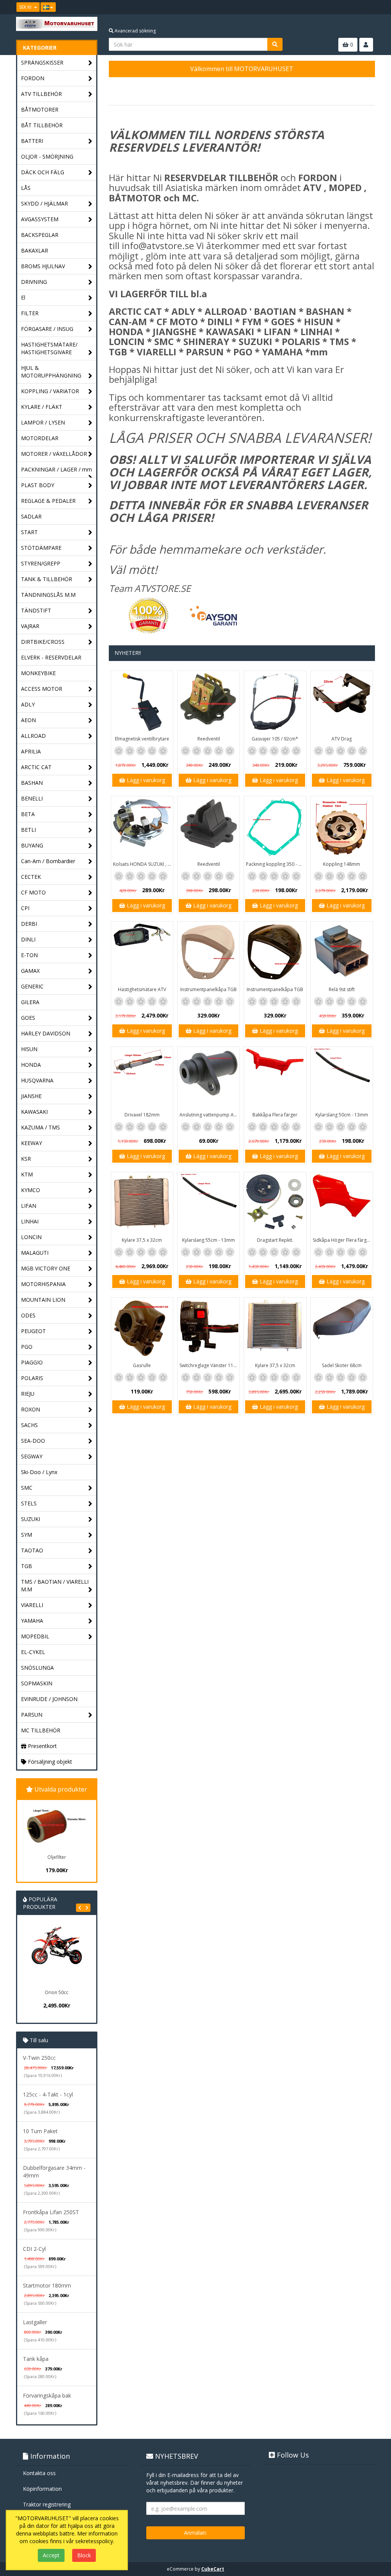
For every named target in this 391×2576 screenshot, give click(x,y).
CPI (25, 908)
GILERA (30, 1002)
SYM (27, 1535)
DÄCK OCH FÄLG (43, 172)
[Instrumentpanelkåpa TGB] (208, 953)
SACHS (29, 1425)
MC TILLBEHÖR (41, 1730)
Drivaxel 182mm (142, 1115)
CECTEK (31, 877)
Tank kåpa (36, 2359)
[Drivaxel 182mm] (142, 1078)
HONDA (31, 1065)
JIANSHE (31, 1096)
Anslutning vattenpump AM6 (209, 1115)
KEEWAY (32, 1143)
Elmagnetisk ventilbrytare (142, 739)
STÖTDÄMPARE (41, 548)
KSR (26, 1159)
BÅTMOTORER (40, 109)
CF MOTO (33, 892)
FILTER (30, 313)
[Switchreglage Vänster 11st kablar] (208, 1329)
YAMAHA (32, 1621)
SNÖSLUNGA (37, 1668)
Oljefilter (57, 1857)
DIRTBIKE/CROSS (43, 642)
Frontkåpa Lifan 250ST (51, 2212)
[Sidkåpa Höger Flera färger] (342, 1203)
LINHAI (30, 1221)
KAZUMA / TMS (40, 1127)
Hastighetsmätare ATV (142, 989)
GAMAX (30, 971)
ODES (28, 1315)
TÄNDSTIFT (36, 610)
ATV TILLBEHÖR (41, 94)
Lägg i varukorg (145, 780)
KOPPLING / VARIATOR (50, 391)
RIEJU (28, 1394)
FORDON (33, 78)
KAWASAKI (34, 1112)
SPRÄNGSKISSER (42, 62)
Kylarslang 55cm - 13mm (208, 1240)
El (23, 297)
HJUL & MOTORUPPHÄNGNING (51, 372)
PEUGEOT (33, 1331)
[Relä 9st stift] (342, 953)
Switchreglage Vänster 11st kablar (209, 1365)
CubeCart (213, 2569)
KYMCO (31, 1190)
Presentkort (42, 1746)
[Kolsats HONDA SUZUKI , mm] (142, 827)
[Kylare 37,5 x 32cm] (142, 1203)
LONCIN (31, 1237)
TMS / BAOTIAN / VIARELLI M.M (55, 1585)
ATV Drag (342, 739)
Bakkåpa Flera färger (275, 1115)
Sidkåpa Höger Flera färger (342, 1240)
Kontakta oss (39, 2473)
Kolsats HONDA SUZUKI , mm (143, 864)
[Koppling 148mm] (342, 827)
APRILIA (31, 751)
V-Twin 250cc (39, 2058)
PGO (27, 1347)
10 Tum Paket (40, 2131)
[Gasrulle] (142, 1329)
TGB (27, 1566)
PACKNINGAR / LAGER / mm (57, 469)
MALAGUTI (35, 1253)
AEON (28, 720)
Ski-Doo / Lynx (39, 1472)
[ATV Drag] (342, 702)
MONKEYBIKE (38, 673)
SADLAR (31, 516)
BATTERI (32, 141)
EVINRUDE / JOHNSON (49, 1699)
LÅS (26, 188)
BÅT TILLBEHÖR (42, 125)
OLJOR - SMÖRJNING (47, 156)
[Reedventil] (208, 702)
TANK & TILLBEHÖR (47, 579)
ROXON (31, 1409)
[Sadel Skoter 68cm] (342, 1329)
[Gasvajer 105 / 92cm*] (275, 702)
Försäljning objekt (49, 1762)
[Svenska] (48, 7)
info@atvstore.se (158, 245)
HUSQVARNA (37, 1080)
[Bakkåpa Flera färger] (275, 1078)
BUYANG (32, 845)
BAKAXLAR (35, 250)
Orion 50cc (57, 1992)
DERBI (29, 924)
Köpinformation (42, 2489)
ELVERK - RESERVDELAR (51, 657)
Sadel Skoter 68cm (342, 1365)
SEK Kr (26, 7)
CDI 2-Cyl (34, 2249)
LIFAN (29, 1206)
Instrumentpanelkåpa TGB (208, 989)
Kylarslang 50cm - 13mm (342, 1115)
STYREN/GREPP (41, 563)
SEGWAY (32, 1456)
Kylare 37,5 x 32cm (142, 1240)
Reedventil (209, 739)
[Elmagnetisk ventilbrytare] (142, 702)
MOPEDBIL (35, 1636)
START (29, 532)
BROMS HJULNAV (43, 266)
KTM (27, 1174)
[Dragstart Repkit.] (275, 1203)
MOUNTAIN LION (43, 1300)
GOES (28, 1018)
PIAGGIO (32, 1362)
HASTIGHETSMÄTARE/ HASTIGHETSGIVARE (49, 348)
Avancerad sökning (135, 31)
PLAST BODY (38, 485)
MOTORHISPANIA (43, 1284)
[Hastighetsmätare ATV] (142, 953)
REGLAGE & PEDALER (48, 501)
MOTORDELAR (40, 438)
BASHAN (32, 783)
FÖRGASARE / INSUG (47, 329)
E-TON (29, 955)
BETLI (28, 830)
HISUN (29, 1049)
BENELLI (32, 798)
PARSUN (32, 1715)
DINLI (28, 939)
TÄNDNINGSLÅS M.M (48, 595)
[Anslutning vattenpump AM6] (208, 1078)
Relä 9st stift (342, 989)
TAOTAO (32, 1550)
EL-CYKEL (33, 1652)
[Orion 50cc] (57, 1955)
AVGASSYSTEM (40, 219)
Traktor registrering (47, 2504)
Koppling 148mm (342, 864)
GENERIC (32, 986)
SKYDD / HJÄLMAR (44, 203)
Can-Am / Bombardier (48, 861)
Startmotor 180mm (47, 2285)
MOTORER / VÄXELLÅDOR (54, 454)
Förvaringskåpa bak (47, 2395)
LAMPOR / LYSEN (43, 422)
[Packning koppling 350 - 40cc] (275, 827)
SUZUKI (31, 1519)
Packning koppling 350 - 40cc (276, 864)
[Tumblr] (370, 7)
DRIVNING (34, 282)
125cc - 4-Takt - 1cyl (48, 2094)
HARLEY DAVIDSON (46, 1033)
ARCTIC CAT (36, 767)
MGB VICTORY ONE (46, 1268)
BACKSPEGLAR (40, 235)
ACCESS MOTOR (42, 689)
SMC (27, 1488)
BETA (28, 814)
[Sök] (275, 44)
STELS (29, 1503)
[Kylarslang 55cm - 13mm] (208, 1203)
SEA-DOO (33, 1441)
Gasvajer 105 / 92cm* (275, 739)
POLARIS (32, 1378)
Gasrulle (142, 1365)
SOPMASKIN (37, 1683)
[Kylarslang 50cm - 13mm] (342, 1078)
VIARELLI (32, 1605)
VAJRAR (30, 626)
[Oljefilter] (57, 1826)
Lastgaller (35, 2322)
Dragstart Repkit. (275, 1240)
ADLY (28, 704)
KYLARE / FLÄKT (42, 407)
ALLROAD (33, 736)
